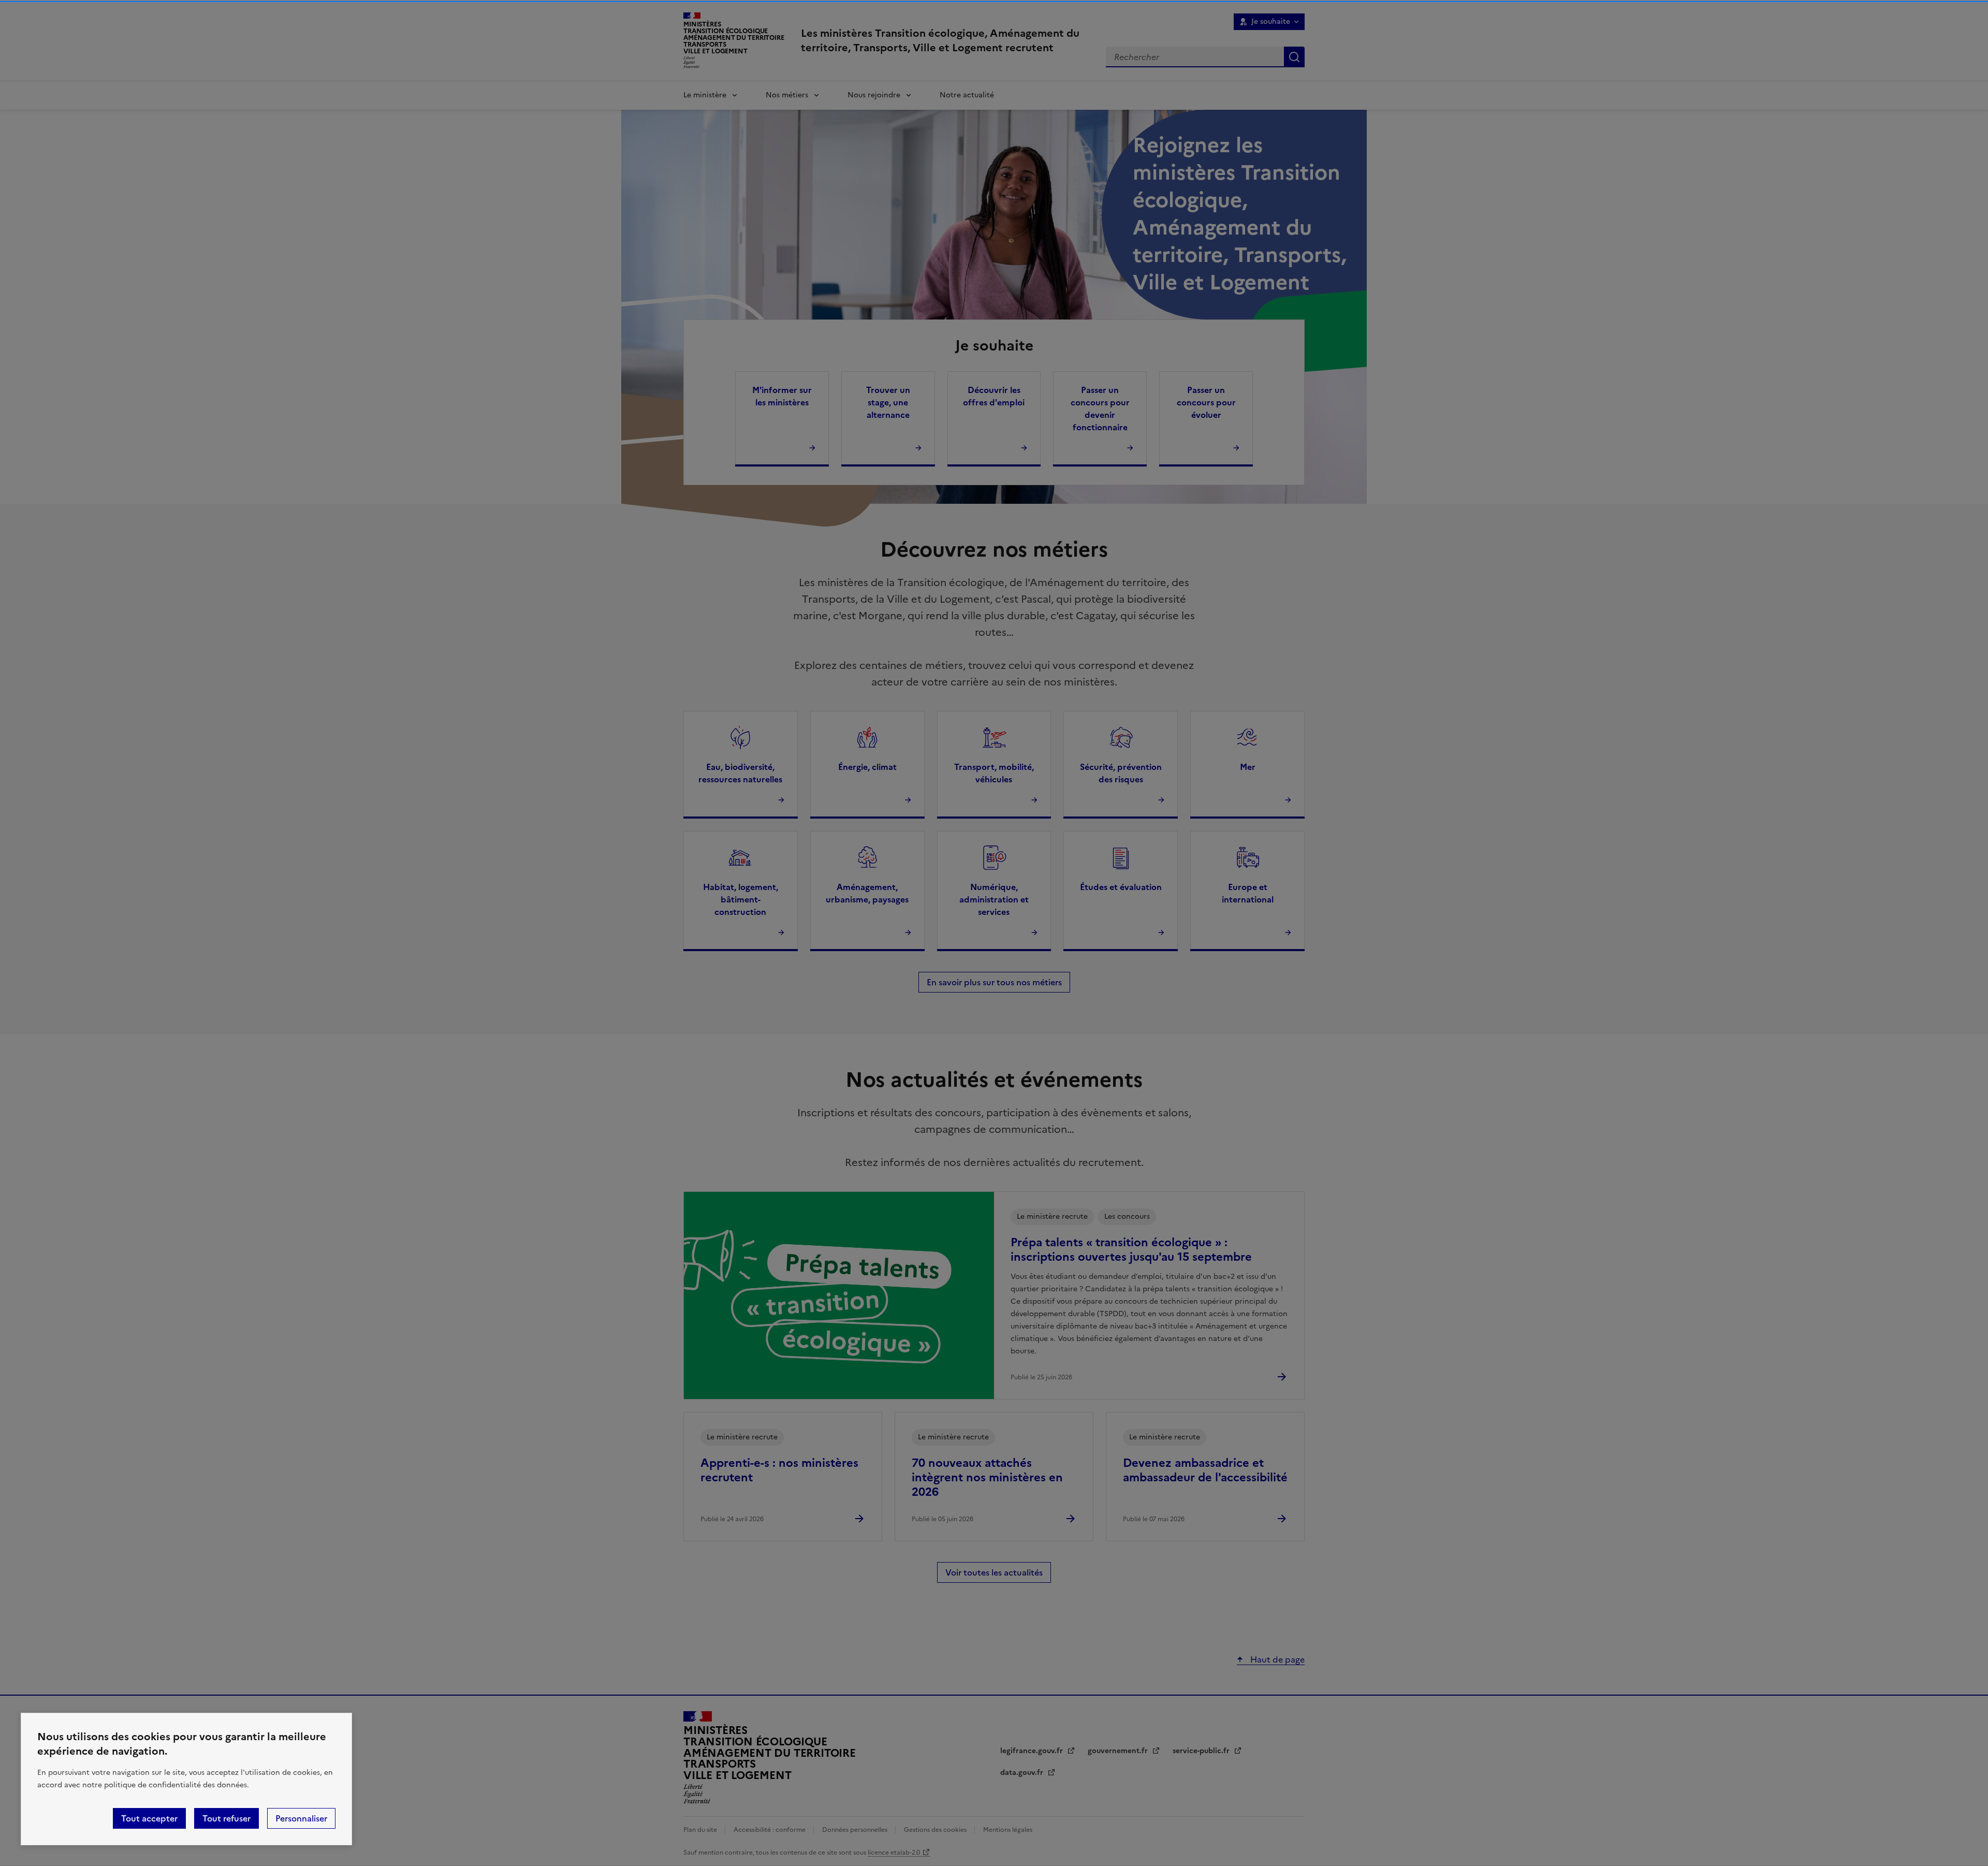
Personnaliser (301, 1818)
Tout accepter (149, 1818)
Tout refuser (226, 1818)
